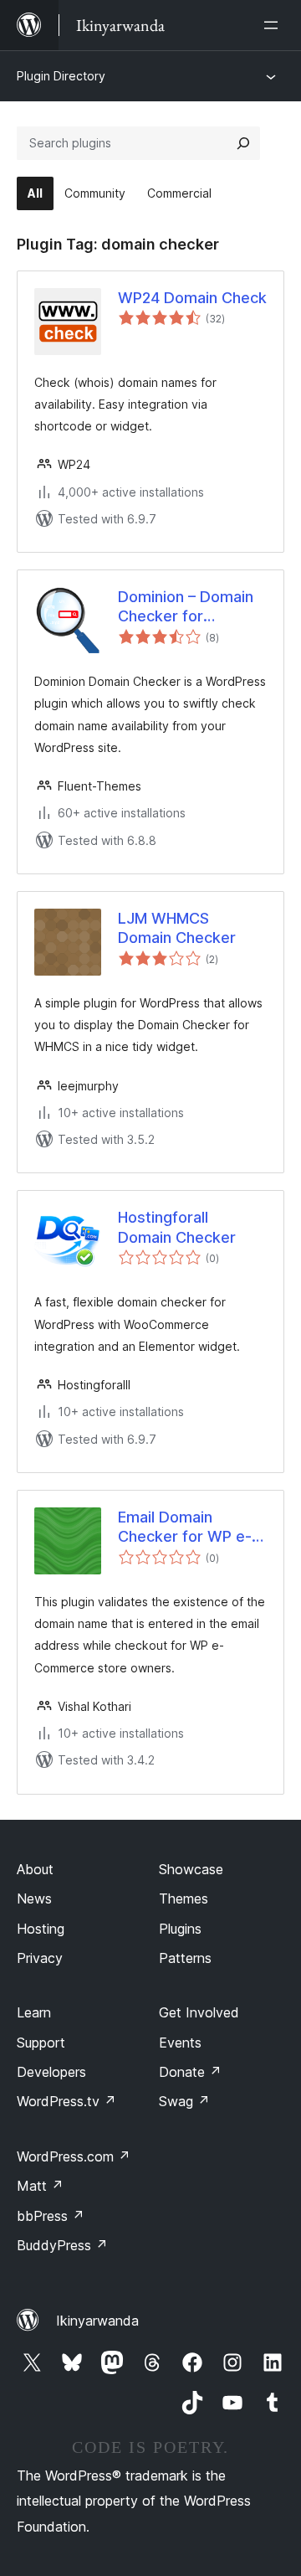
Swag (184, 2101)
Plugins (180, 1929)
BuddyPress (62, 2245)
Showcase (191, 1869)
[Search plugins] (243, 143)
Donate (190, 2072)
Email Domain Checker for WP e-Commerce (185, 1528)
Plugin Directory (61, 76)
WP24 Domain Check (192, 298)
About (35, 1869)
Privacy (40, 1958)
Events (180, 2043)
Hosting (41, 1929)
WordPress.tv (66, 2101)
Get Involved (199, 2012)
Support (41, 2043)
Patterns (185, 1958)
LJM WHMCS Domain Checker (177, 928)
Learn (34, 2012)
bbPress (51, 2216)
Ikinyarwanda (97, 2321)
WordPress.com (74, 2156)
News (34, 1899)
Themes (184, 1899)
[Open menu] (274, 25)
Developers (51, 2072)
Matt (40, 2186)
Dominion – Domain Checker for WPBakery (186, 607)
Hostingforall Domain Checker (177, 1227)
